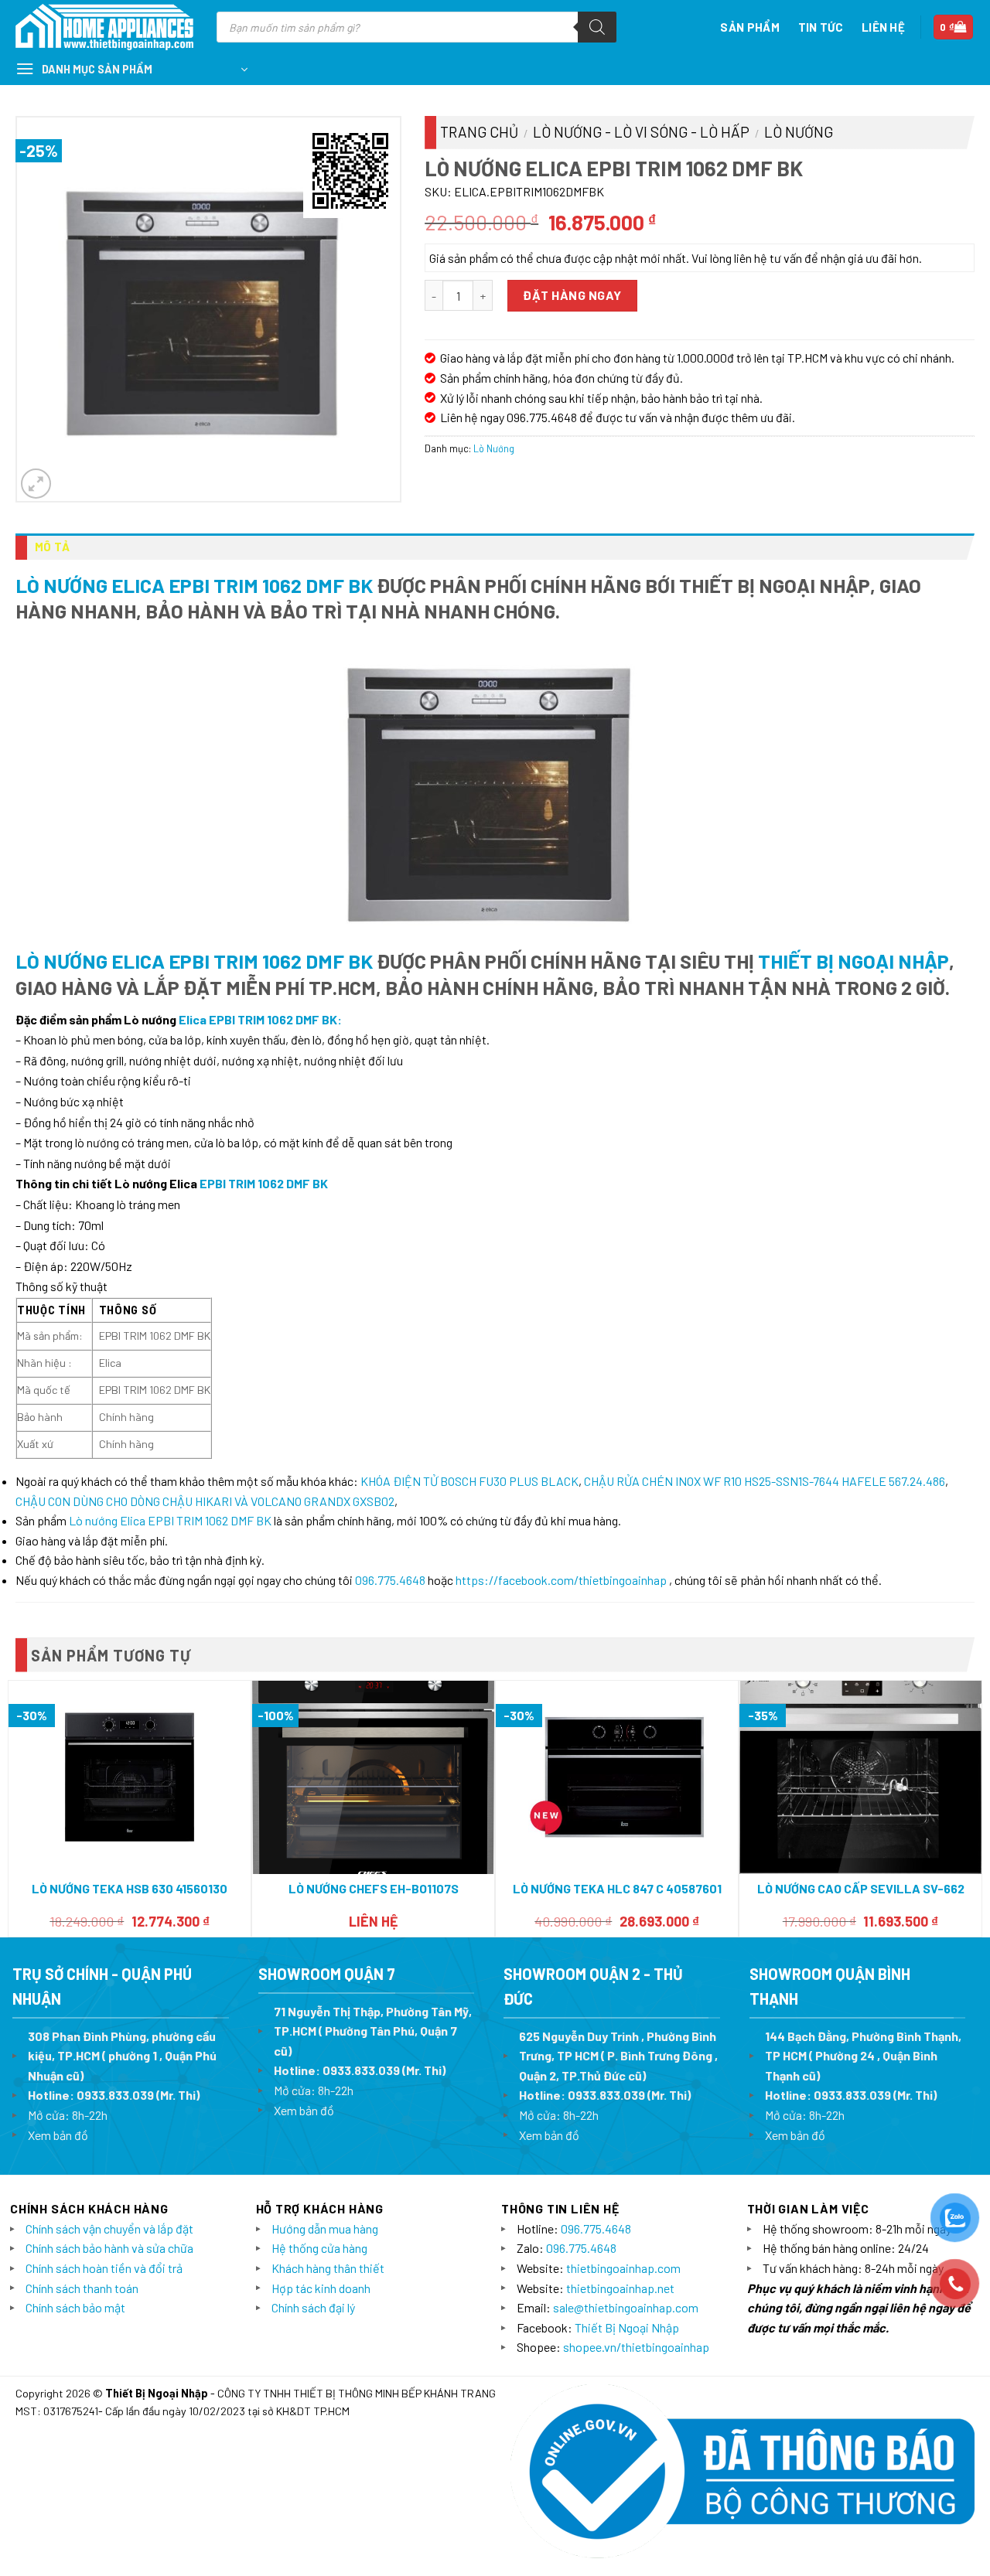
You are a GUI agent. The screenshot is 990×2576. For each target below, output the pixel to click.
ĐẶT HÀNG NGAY (572, 295)
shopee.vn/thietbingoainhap (636, 2347)
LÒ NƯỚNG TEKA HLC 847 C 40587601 (617, 1888)
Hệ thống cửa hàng (319, 2248)
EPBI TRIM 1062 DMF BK (264, 1183)
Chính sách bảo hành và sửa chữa (109, 2248)
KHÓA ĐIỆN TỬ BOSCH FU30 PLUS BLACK (469, 1481)
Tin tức (821, 27)
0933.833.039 (115, 2095)
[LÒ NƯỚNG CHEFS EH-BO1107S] (373, 1777)
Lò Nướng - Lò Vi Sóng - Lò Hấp (641, 132)
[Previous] (16, 1808)
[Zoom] (36, 484)
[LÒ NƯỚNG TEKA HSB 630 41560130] (130, 1777)
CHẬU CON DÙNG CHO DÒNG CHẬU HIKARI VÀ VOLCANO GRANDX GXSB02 (205, 1501)
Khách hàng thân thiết (328, 2268)
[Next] (974, 1808)
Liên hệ (883, 27)
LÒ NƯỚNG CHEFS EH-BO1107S (374, 1888)
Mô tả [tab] (53, 547)
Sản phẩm (749, 27)
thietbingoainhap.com (623, 2268)
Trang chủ (479, 132)
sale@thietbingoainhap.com (626, 2307)
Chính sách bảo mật (75, 2307)
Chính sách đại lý (313, 2307)
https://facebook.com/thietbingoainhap (561, 1580)
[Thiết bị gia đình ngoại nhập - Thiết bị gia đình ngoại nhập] (104, 27)
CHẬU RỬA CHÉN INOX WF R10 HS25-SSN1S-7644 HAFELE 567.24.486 (765, 1481)
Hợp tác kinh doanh (321, 2288)
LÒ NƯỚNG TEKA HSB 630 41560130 (130, 1888)
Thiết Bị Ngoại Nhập (853, 961)
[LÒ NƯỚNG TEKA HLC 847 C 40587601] (617, 1777)
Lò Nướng (799, 132)
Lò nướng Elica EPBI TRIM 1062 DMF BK (194, 585)
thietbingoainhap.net (620, 2288)
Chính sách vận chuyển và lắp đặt (109, 2228)
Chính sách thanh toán (82, 2288)
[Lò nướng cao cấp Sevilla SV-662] (860, 1777)
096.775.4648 (390, 1580)
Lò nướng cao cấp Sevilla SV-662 (861, 1888)
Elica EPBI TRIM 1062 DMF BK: (260, 1019)
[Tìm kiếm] (597, 27)
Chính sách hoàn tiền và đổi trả (104, 2268)
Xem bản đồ (58, 2135)
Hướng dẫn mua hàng (325, 2228)
